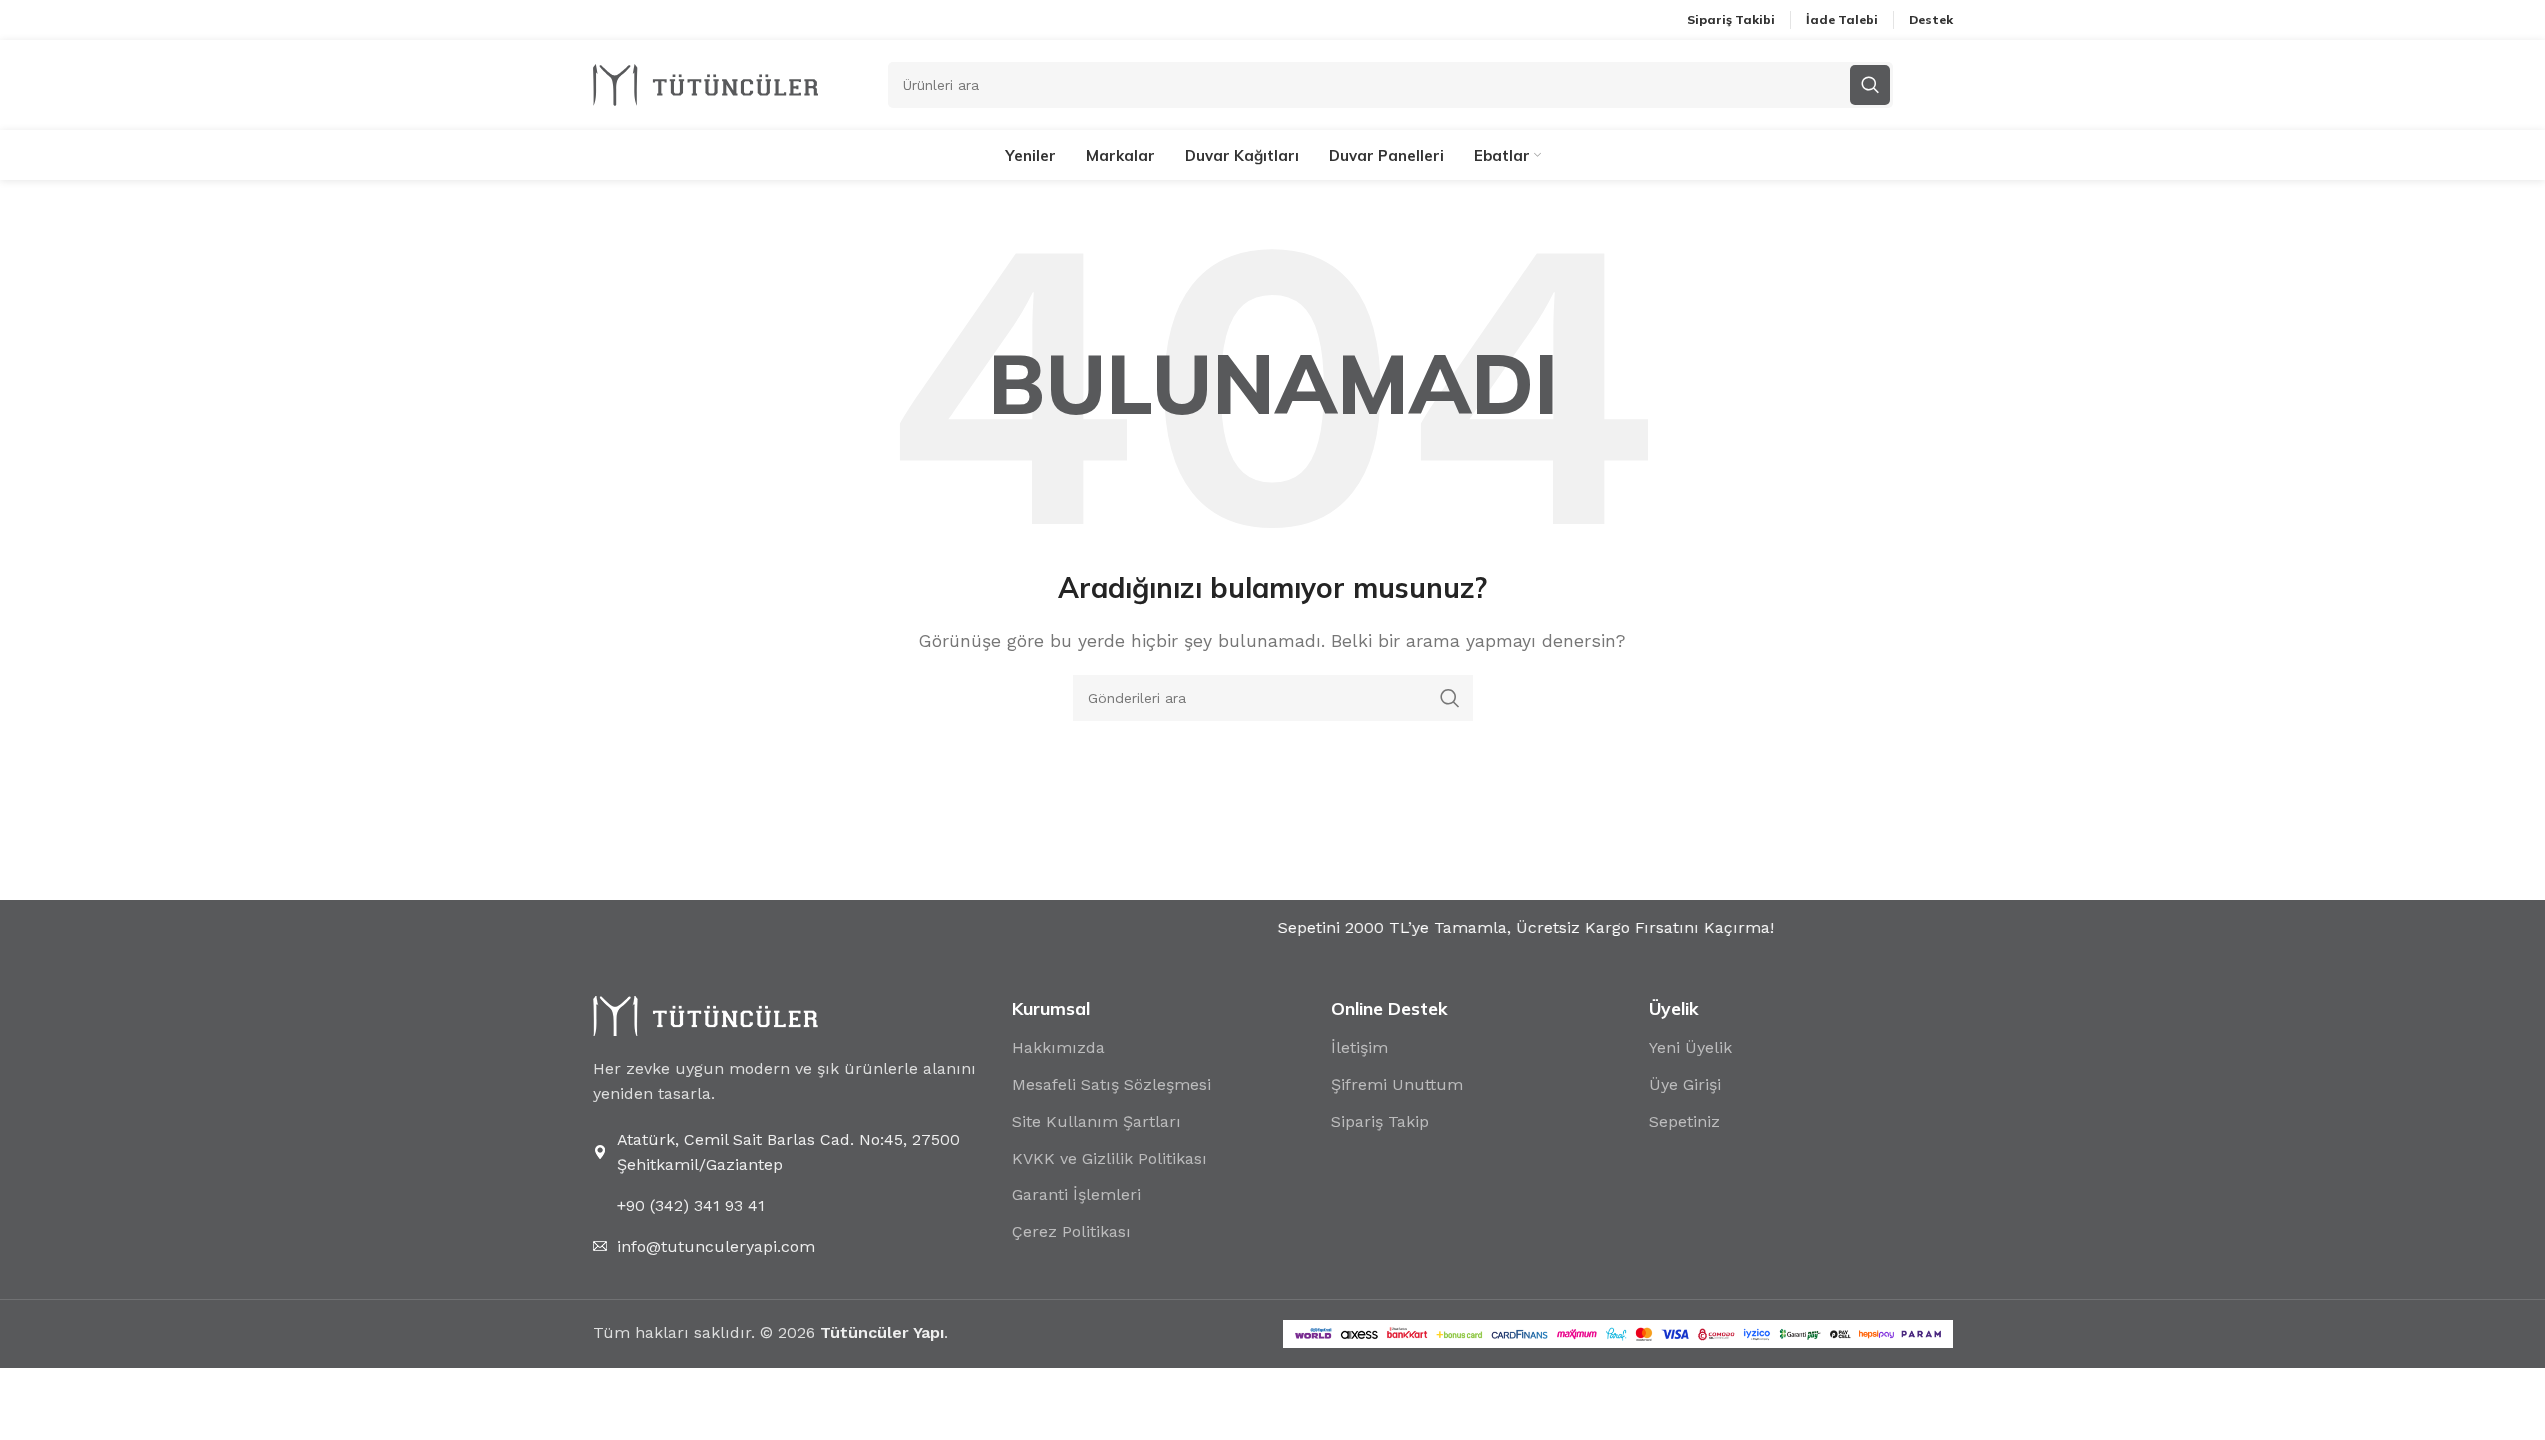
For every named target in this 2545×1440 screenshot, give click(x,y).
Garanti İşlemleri (1076, 1194)
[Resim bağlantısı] (705, 1014)
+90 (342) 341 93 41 (691, 1205)
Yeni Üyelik (1690, 1047)
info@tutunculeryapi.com (716, 1246)
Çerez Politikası (1071, 1231)
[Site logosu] (705, 83)
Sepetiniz (1684, 1121)
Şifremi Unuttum (1397, 1084)
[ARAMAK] (1450, 698)
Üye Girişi (1685, 1084)
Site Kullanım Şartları (1096, 1121)
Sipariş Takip (1380, 1121)
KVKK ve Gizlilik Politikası (1109, 1158)
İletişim (1359, 1047)
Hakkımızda (1058, 1047)
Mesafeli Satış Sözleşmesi (1111, 1084)
